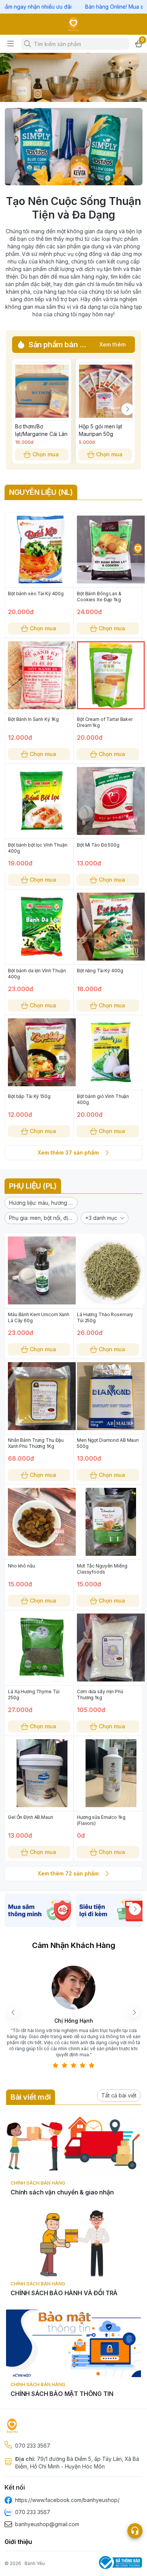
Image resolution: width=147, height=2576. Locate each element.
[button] (41, 1203)
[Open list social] (135, 2531)
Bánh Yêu (35, 2563)
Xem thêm (113, 344)
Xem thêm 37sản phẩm (68, 1153)
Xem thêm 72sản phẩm (68, 1873)
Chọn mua (46, 454)
